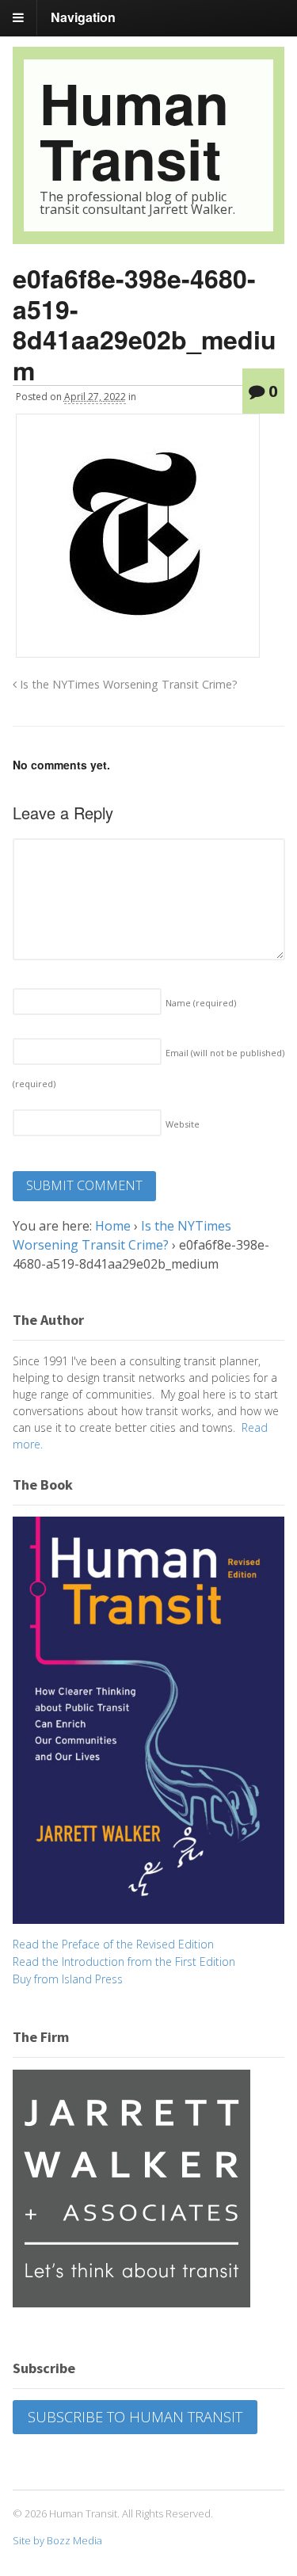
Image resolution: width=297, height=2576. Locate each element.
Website (183, 1124)
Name (201, 1003)
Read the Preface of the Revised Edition (113, 1944)
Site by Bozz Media (57, 2540)
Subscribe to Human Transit (135, 2417)
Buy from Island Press (68, 1979)
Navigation (83, 17)
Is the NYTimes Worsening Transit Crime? (127, 684)
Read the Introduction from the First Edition (124, 1962)
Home (113, 1226)
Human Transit (134, 130)
